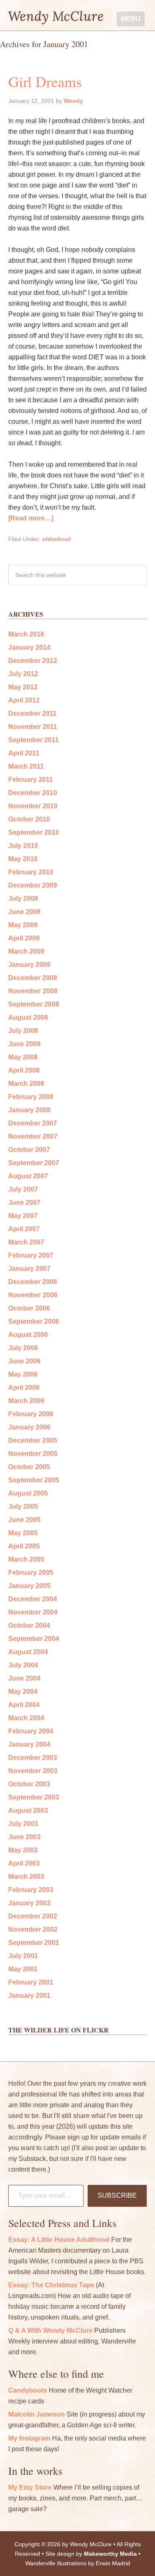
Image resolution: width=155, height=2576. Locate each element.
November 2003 (33, 1771)
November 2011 (33, 727)
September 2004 (34, 1639)
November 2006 (33, 1295)
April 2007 (24, 1229)
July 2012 (23, 674)
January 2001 (29, 1996)
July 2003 (23, 1824)
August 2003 (28, 1810)
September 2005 (34, 1480)
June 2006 (24, 1361)
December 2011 (32, 713)
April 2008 (24, 1070)
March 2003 (26, 1877)
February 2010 (31, 872)
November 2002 (33, 1929)
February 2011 (31, 780)
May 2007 (23, 1216)
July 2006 (23, 1348)
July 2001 (23, 1956)
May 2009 (23, 925)
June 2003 (24, 1837)
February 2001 (31, 1982)
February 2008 (31, 1097)
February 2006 (31, 1414)
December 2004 (33, 1599)
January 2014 (29, 647)
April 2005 (24, 1546)
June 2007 (24, 1203)
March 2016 (26, 634)
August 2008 (28, 1017)
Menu (131, 19)
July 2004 (23, 1665)
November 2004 (33, 1612)
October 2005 (29, 1467)
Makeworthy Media (110, 2554)
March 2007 (26, 1242)
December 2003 (33, 1758)
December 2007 (33, 1123)
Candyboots (28, 2390)
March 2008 (26, 1084)
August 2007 (28, 1176)
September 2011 (33, 740)
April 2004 (24, 1705)
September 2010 (34, 832)
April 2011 (24, 753)
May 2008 (23, 1057)
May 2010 (23, 859)
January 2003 (29, 1903)
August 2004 (28, 1652)
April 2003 (24, 1863)
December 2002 (33, 1916)
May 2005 (23, 1533)
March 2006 (26, 1401)
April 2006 (24, 1388)
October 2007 (29, 1150)
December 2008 (33, 978)
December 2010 (33, 793)
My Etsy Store (30, 2487)
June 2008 (24, 1044)
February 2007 (31, 1255)
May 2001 (23, 1969)
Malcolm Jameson (37, 2414)
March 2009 (26, 951)
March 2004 (26, 1718)
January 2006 (29, 1427)
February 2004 (31, 1731)
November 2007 (33, 1136)
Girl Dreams (45, 81)
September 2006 (34, 1321)
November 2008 (33, 991)
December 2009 (33, 885)
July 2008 (23, 1031)
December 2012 (33, 661)
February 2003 (31, 1890)
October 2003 (29, 1784)
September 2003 (34, 1797)
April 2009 (24, 938)
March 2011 (26, 766)
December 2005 (33, 1440)
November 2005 (33, 1454)
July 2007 (23, 1189)
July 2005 (23, 1506)
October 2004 (29, 1625)
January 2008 (29, 1110)
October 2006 (29, 1308)
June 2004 (24, 1678)
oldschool (56, 539)
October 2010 (29, 819)
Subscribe (117, 2195)
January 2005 (29, 1586)
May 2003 (23, 1850)
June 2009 (24, 912)
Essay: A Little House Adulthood (59, 2240)
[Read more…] (31, 518)
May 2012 (23, 687)
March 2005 (26, 1559)
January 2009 (29, 965)
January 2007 (29, 1269)
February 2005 (31, 1573)
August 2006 (28, 1335)
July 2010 (23, 846)
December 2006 (33, 1282)
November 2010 (33, 806)
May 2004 (23, 1692)
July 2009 (23, 899)
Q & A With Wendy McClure (50, 2330)
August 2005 (28, 1493)
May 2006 (23, 1374)
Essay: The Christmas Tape (51, 2285)
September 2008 (34, 1004)
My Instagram (29, 2438)
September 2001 (34, 1943)
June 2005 (24, 1520)
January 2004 (29, 1744)
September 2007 (34, 1163)
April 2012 (24, 700)
